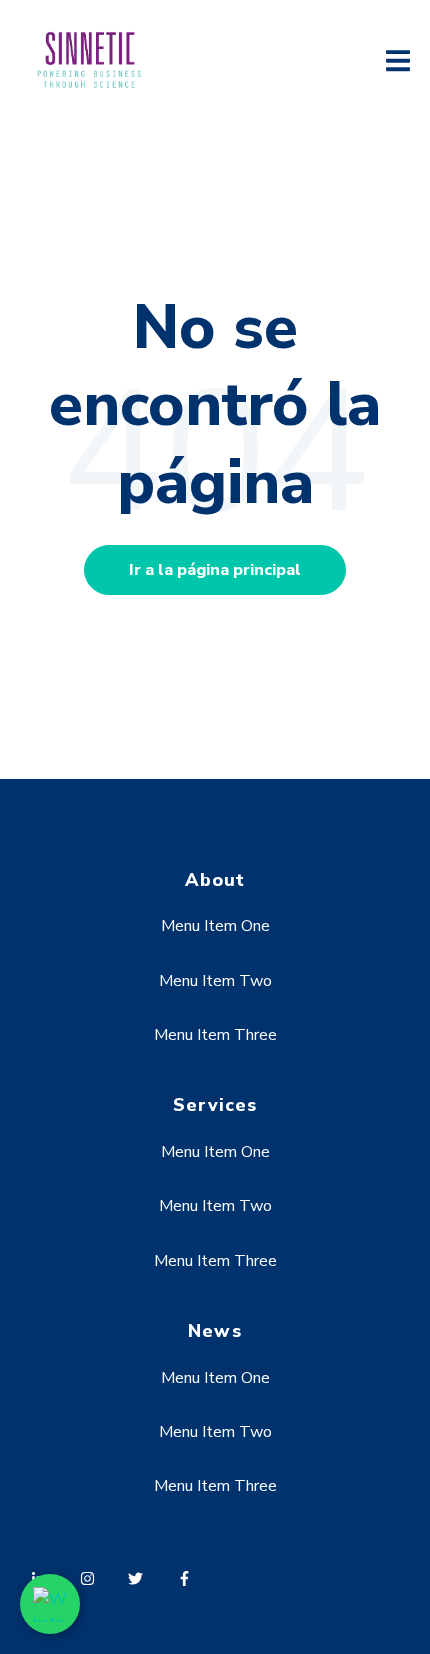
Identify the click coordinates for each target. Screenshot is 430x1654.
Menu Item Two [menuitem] (215, 981)
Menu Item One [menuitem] (215, 926)
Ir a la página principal (215, 570)
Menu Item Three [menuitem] (215, 1035)
